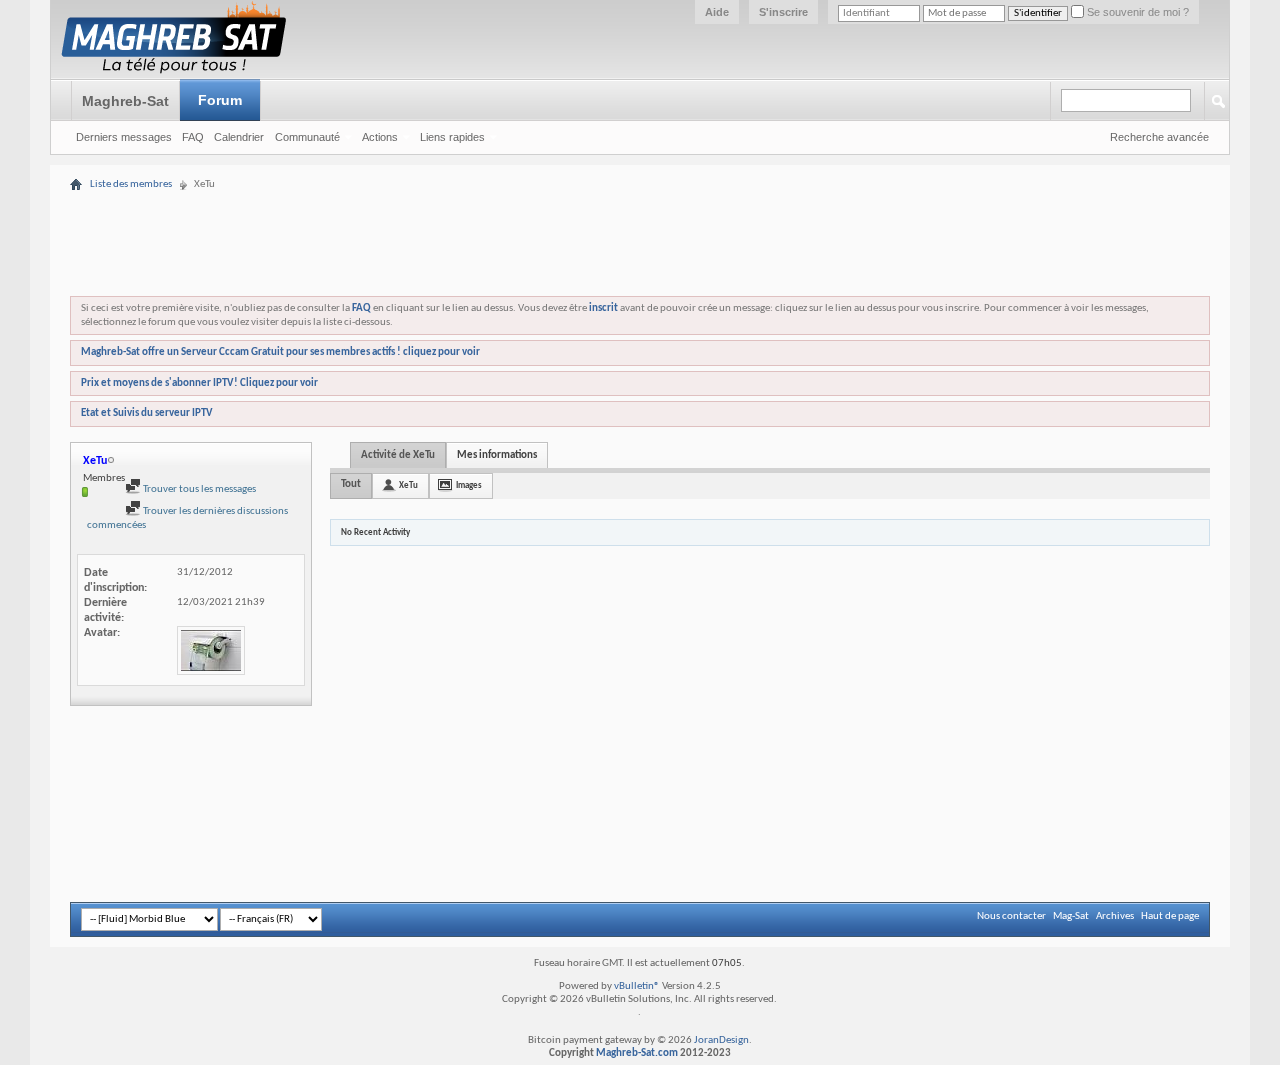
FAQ (193, 137)
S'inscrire (783, 12)
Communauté (307, 137)
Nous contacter (1011, 916)
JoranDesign (721, 1040)
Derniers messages (124, 137)
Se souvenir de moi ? (1136, 12)
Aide (717, 12)
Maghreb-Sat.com (637, 1053)
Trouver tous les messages (198, 489)
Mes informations (497, 455)
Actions (380, 137)
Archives (1115, 916)
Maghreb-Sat (125, 101)
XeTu (408, 485)
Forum (220, 100)
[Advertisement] (640, 182)
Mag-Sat (1071, 916)
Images (469, 485)
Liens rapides (452, 137)
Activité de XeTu (398, 455)
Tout (351, 484)
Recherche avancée (1159, 137)
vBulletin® (637, 986)
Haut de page (1170, 916)
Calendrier (239, 137)
